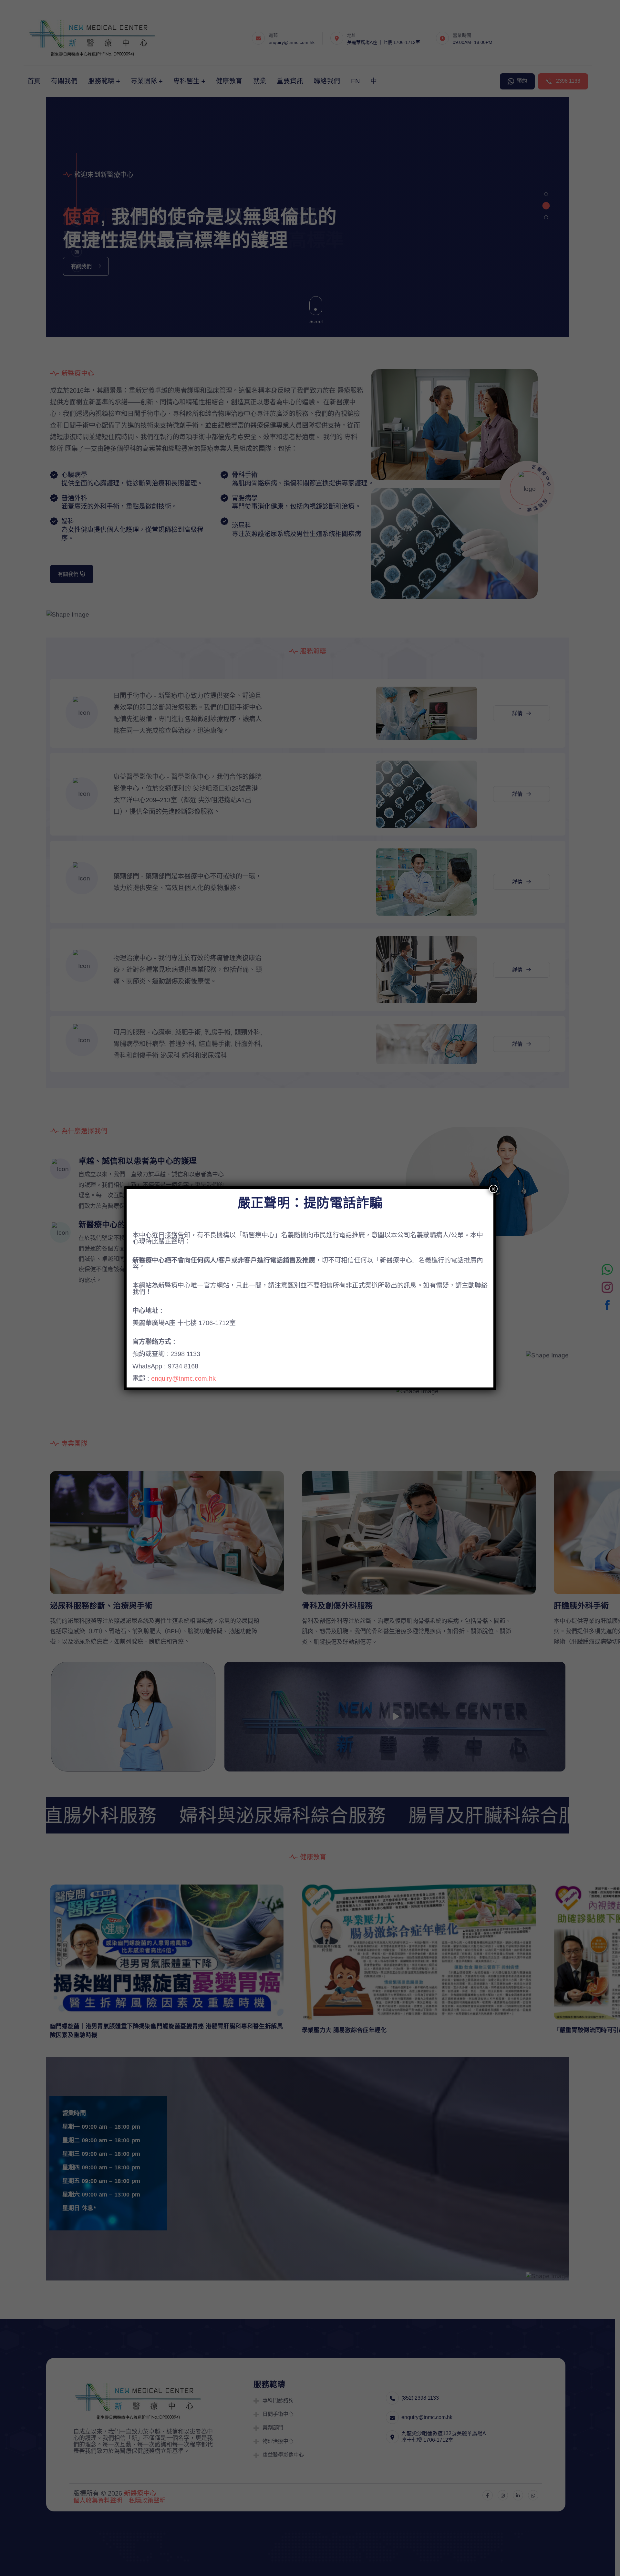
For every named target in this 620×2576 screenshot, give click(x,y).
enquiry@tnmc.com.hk (183, 1378)
